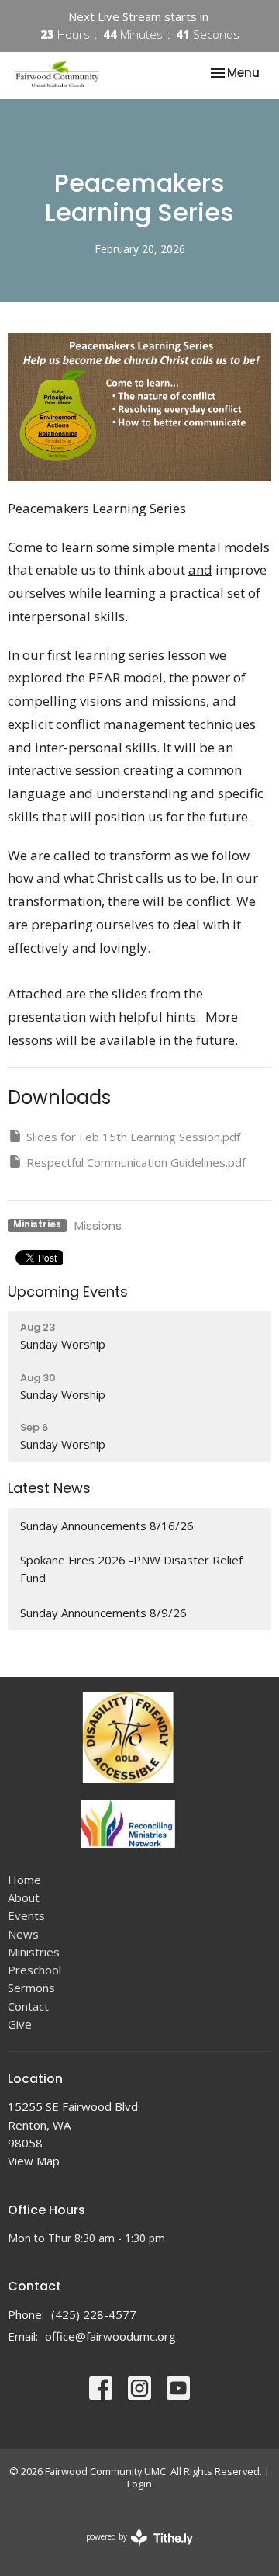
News (23, 1934)
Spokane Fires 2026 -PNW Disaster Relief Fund (131, 1569)
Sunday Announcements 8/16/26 (107, 1526)
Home (24, 1880)
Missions (98, 1226)
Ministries (34, 1952)
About (24, 1897)
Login (139, 2484)
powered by (131, 2550)
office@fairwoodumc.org (110, 2336)
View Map (34, 2161)
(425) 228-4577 (94, 2314)
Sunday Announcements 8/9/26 (103, 1613)
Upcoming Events (68, 1291)
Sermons (31, 1988)
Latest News (49, 1488)
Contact (28, 2006)
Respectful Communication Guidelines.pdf (136, 1162)
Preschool (34, 1970)
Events (26, 1915)
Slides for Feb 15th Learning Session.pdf (133, 1137)
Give (20, 2024)
